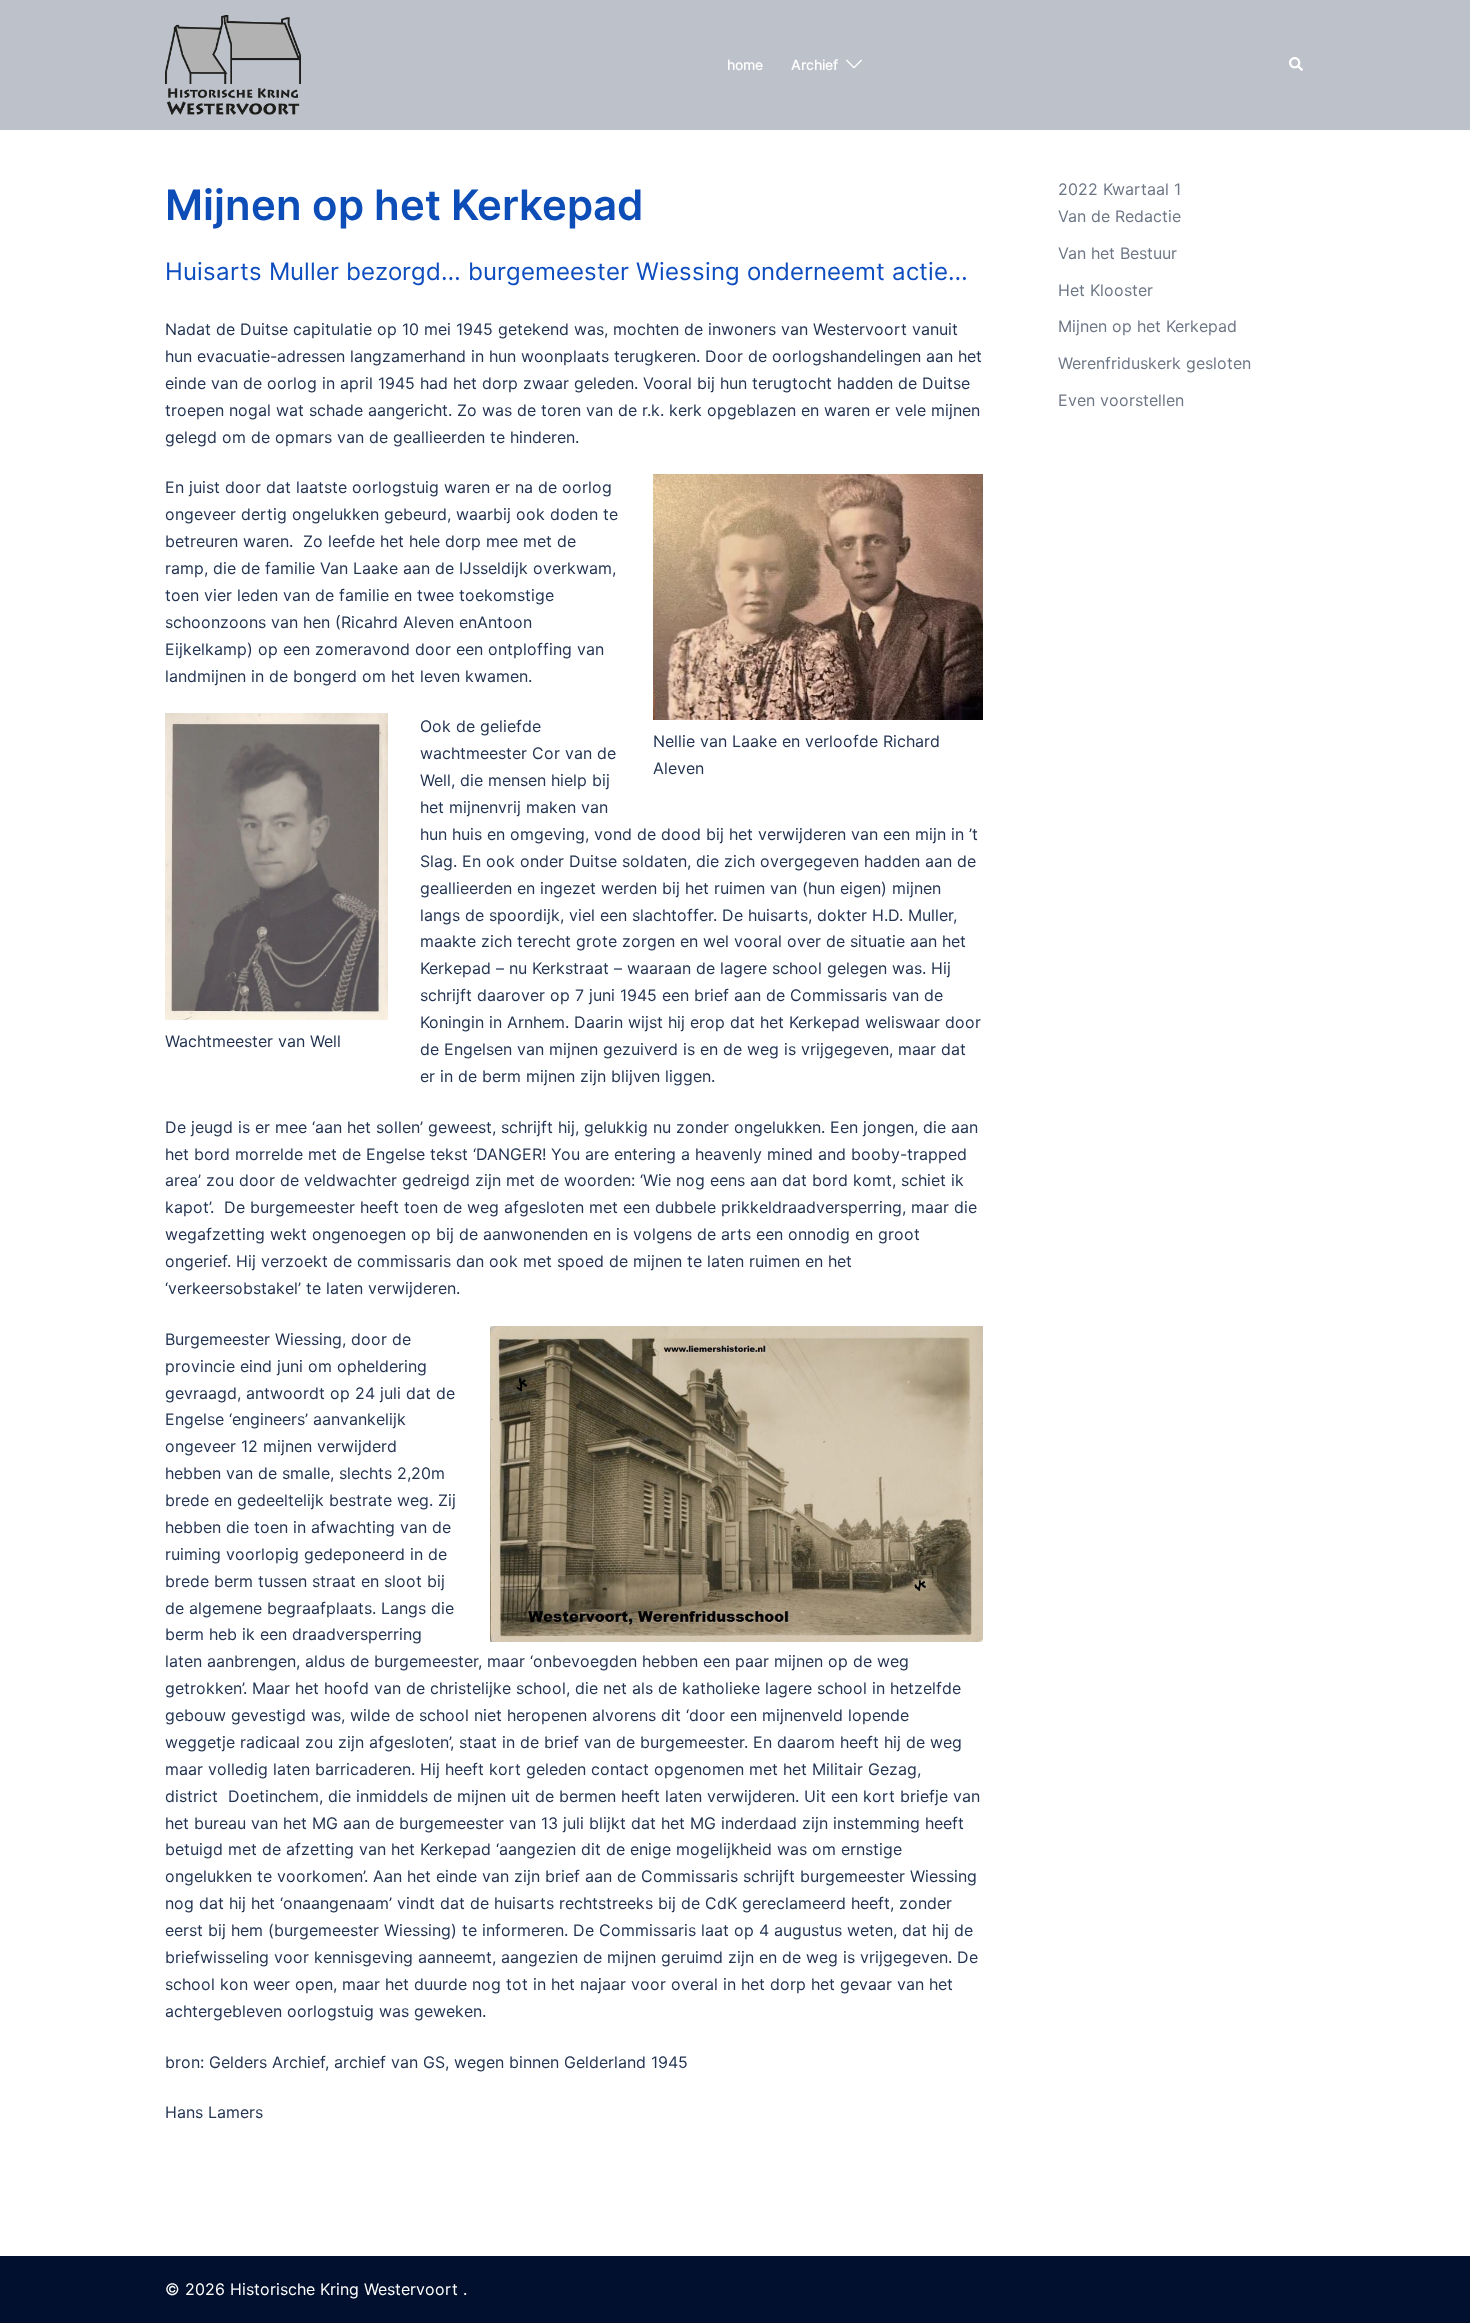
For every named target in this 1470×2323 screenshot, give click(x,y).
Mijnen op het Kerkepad (1147, 326)
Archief (814, 64)
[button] (1297, 65)
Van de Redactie (1119, 216)
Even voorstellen (1121, 400)
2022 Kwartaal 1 (1119, 189)
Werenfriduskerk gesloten (1154, 363)
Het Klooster (1105, 290)
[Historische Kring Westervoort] (233, 63)
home (745, 64)
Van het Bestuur (1117, 253)
